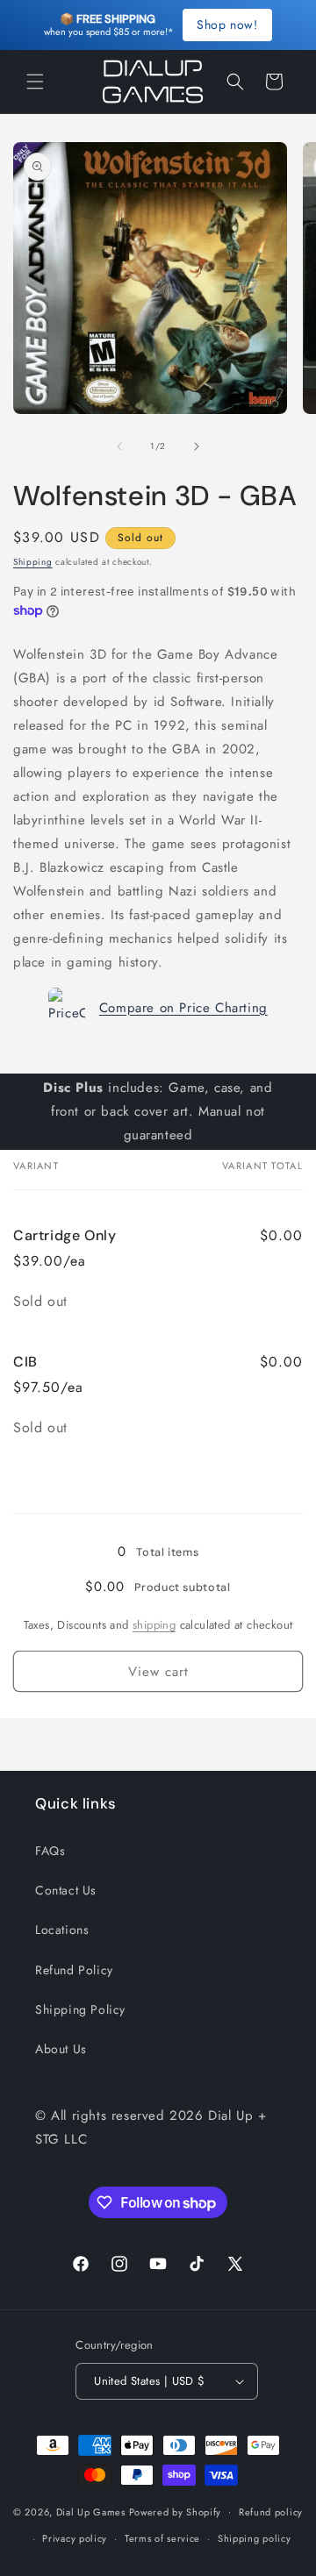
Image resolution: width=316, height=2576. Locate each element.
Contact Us (66, 1890)
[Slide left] (119, 446)
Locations (62, 1930)
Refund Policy (74, 1970)
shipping (154, 1625)
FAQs (50, 1851)
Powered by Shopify (176, 2511)
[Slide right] (197, 446)
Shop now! (227, 25)
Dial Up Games (91, 2511)
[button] (35, 82)
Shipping (33, 562)
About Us (61, 2049)
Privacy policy (75, 2538)
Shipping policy (255, 2538)
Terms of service (162, 2538)
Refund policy (271, 2512)
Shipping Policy (80, 2009)
